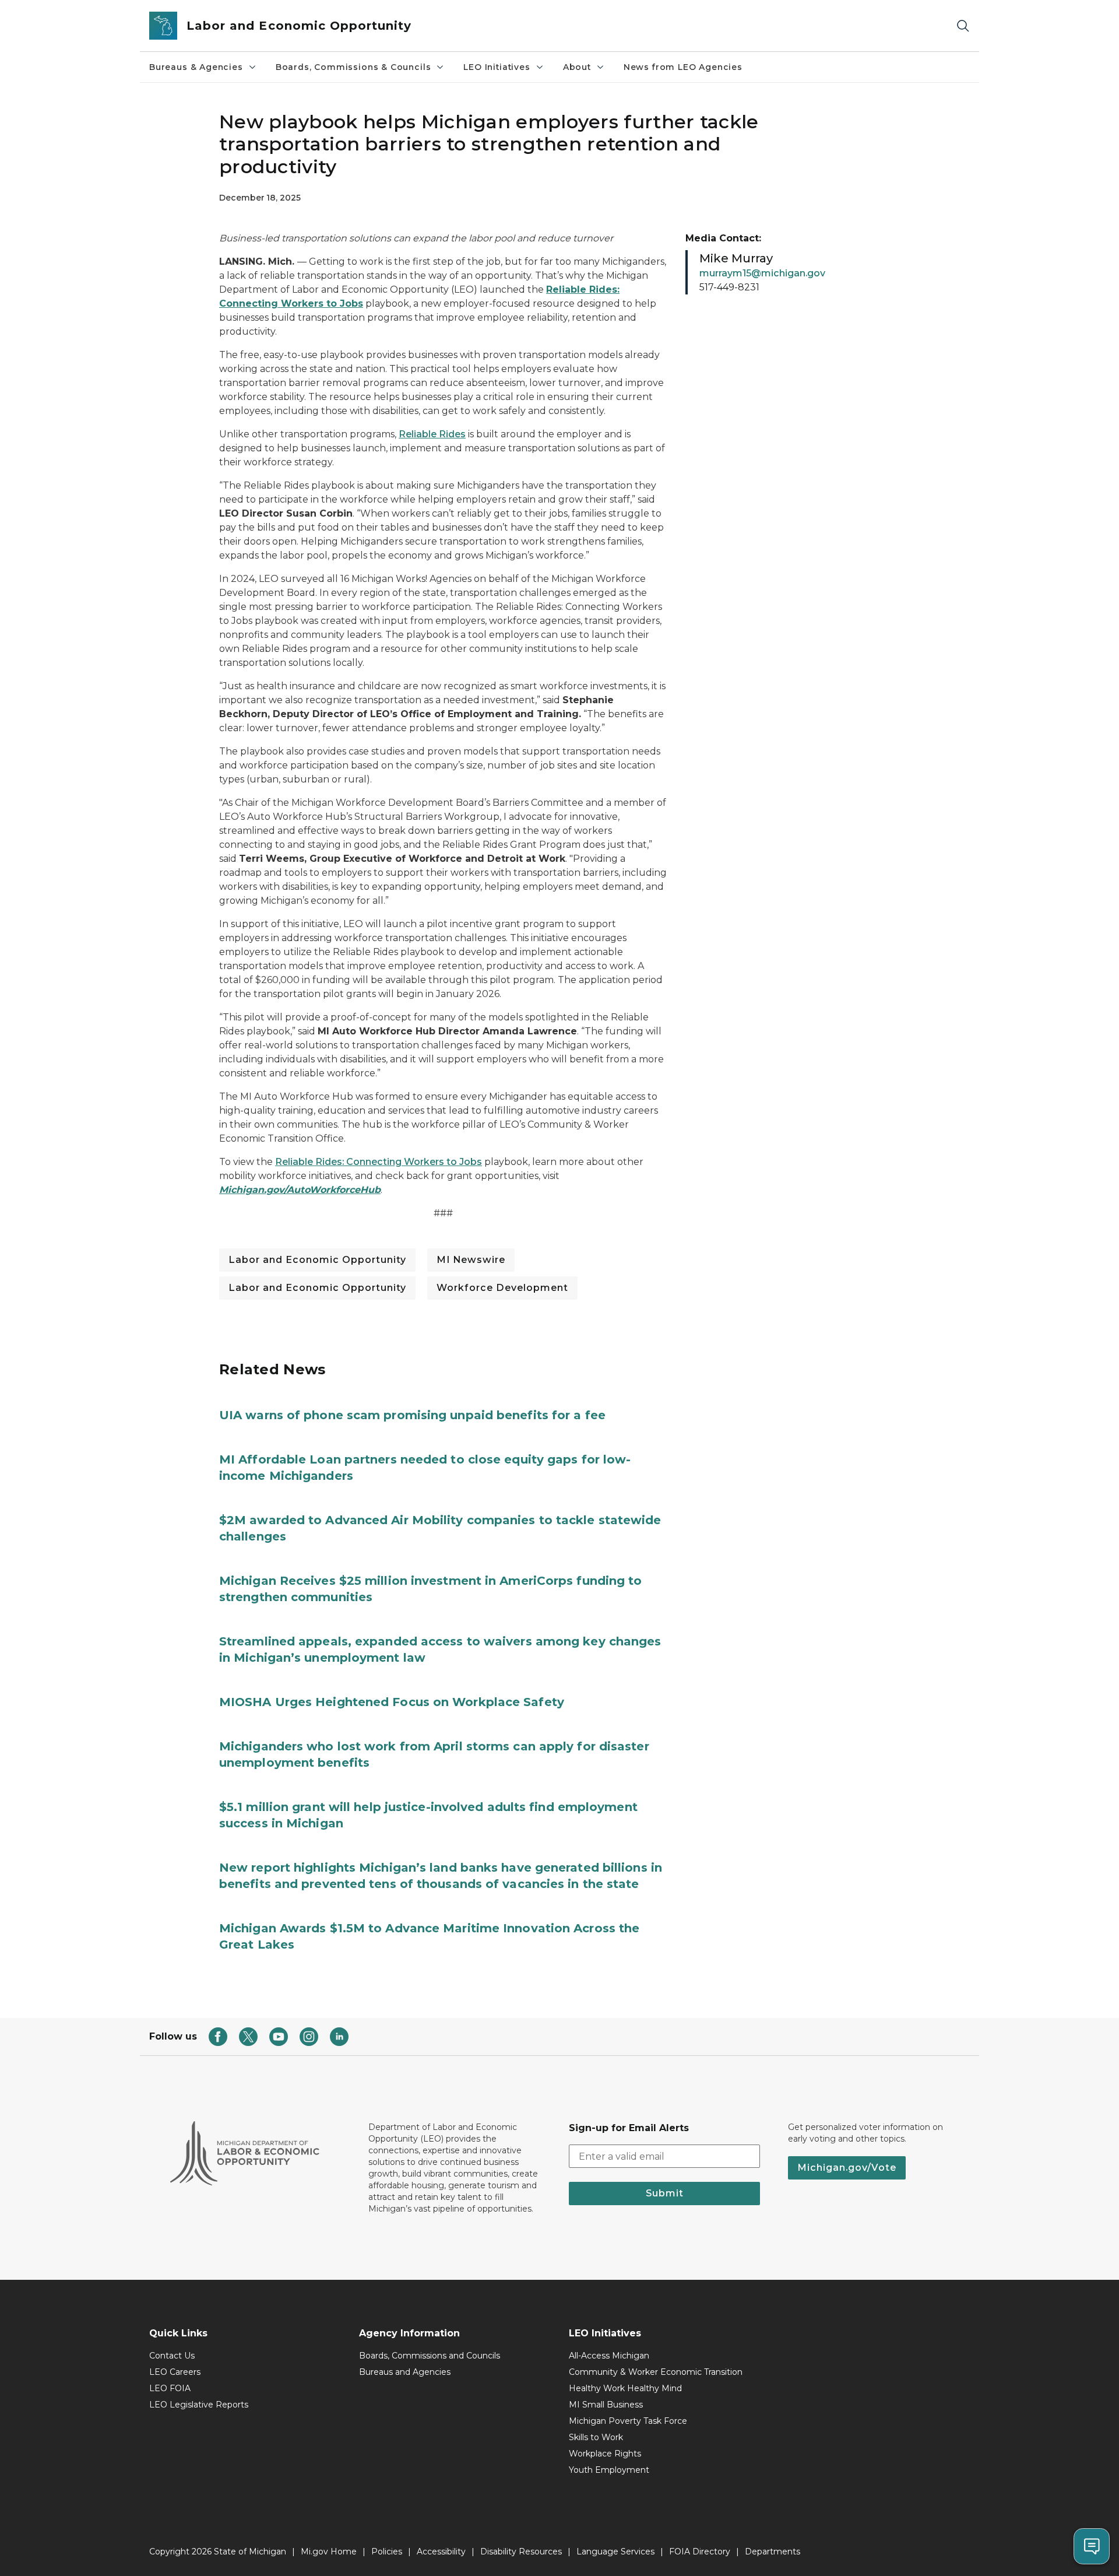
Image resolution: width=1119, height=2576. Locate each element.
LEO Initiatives (497, 67)
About (577, 67)
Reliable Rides (432, 434)
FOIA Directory (700, 2552)
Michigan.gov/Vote (847, 2168)
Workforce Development (502, 1288)
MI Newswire (471, 1260)
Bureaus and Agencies (405, 2372)
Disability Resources (521, 2552)
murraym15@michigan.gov (762, 273)
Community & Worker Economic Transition (656, 2372)
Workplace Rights (605, 2454)
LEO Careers (175, 2372)
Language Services (615, 2552)
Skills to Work (596, 2437)
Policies (387, 2552)
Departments (773, 2552)
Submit (665, 2193)
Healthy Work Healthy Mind (625, 2388)
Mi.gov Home (329, 2552)
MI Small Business (606, 2405)
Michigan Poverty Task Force (628, 2421)
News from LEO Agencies (683, 67)
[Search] (963, 26)
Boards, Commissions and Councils (430, 2356)
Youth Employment (609, 2470)
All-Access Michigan (609, 2356)
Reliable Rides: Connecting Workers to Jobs (379, 1162)
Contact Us (172, 2356)
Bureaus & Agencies (196, 67)
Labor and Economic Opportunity (317, 1260)
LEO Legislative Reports (199, 2405)
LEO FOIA (170, 2388)
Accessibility (441, 2552)
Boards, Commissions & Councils (353, 67)
